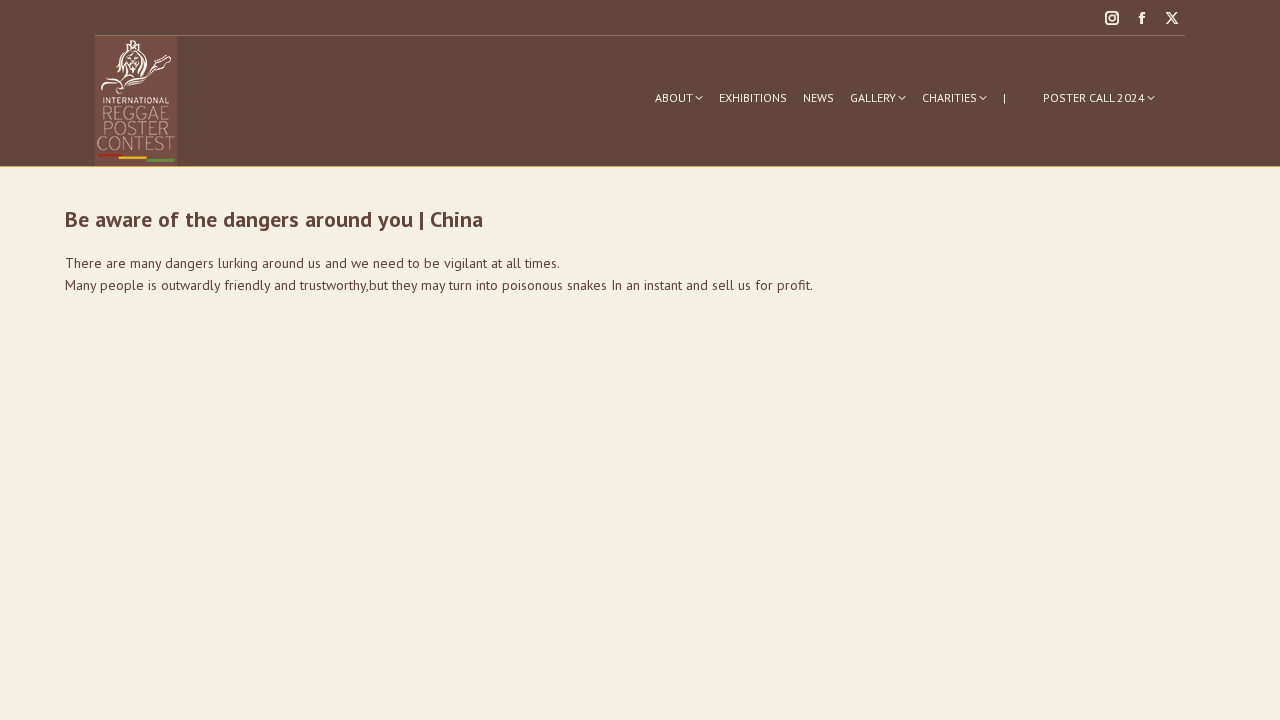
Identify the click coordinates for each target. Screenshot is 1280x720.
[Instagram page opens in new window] (1112, 18)
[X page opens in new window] (1172, 18)
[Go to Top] (1250, 690)
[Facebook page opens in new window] (1142, 18)
